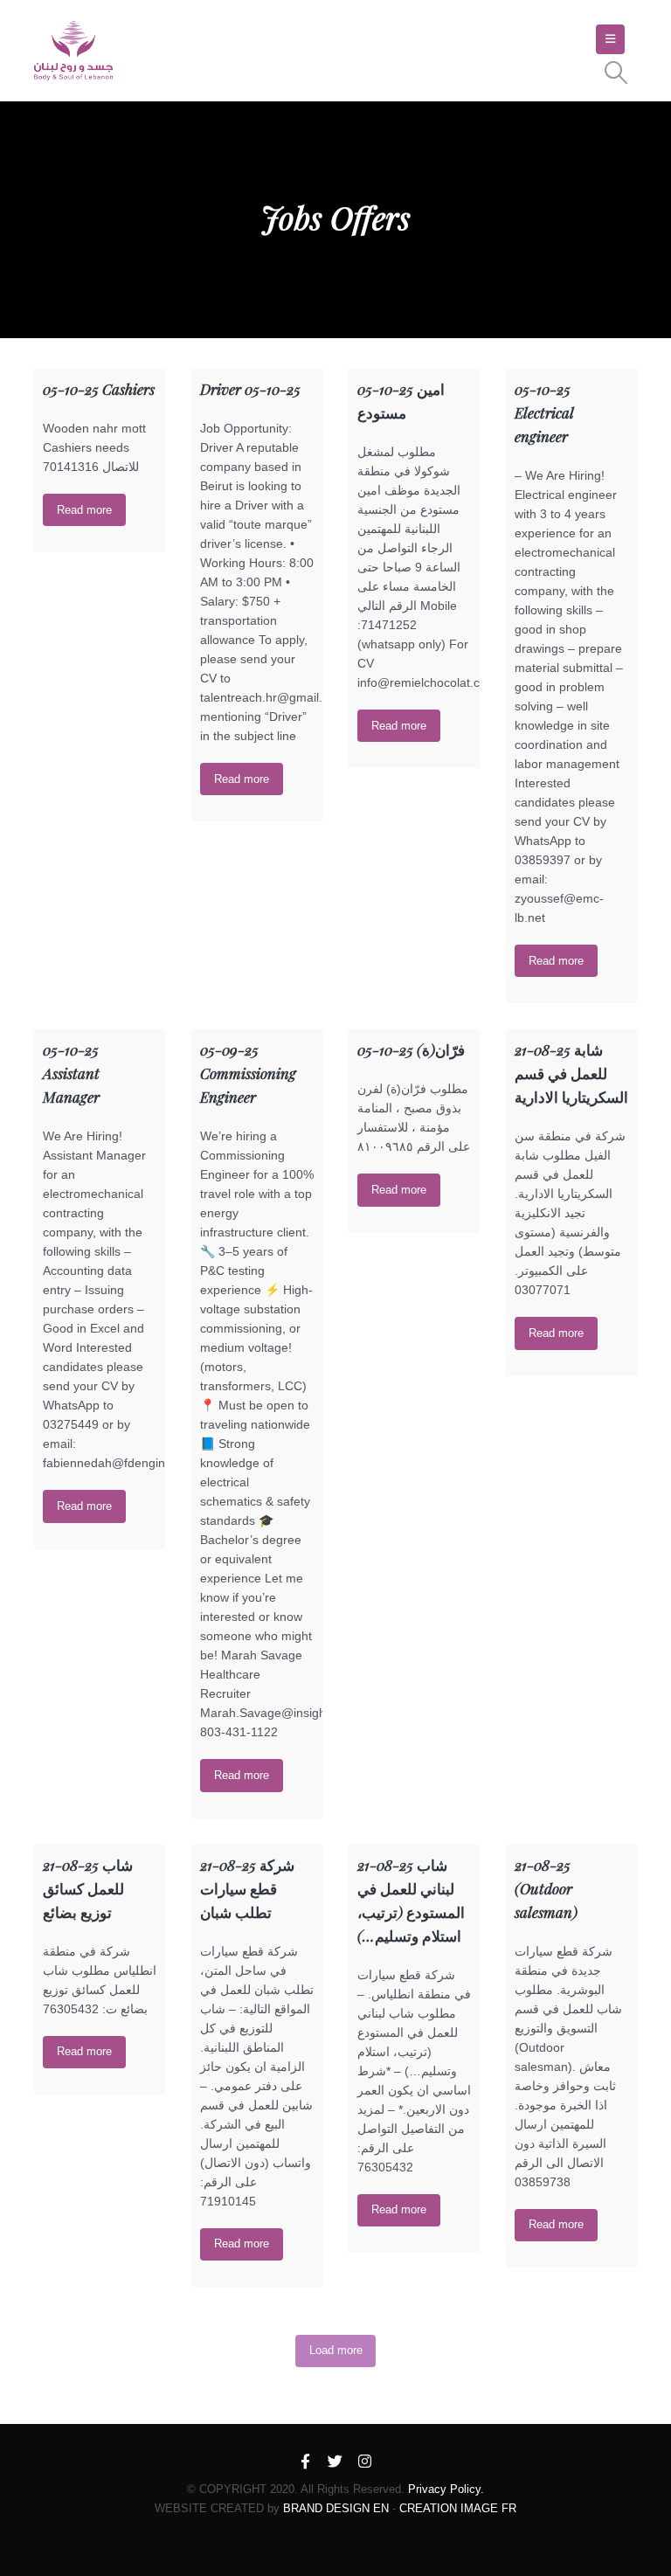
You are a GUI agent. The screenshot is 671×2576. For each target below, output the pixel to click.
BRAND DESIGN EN (336, 2508)
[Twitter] (335, 2462)
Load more (336, 2350)
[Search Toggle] (616, 73)
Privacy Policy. (446, 2489)
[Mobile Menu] (610, 39)
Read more (84, 510)
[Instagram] (365, 2462)
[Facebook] (306, 2462)
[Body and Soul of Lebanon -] (73, 51)
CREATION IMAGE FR (458, 2508)
